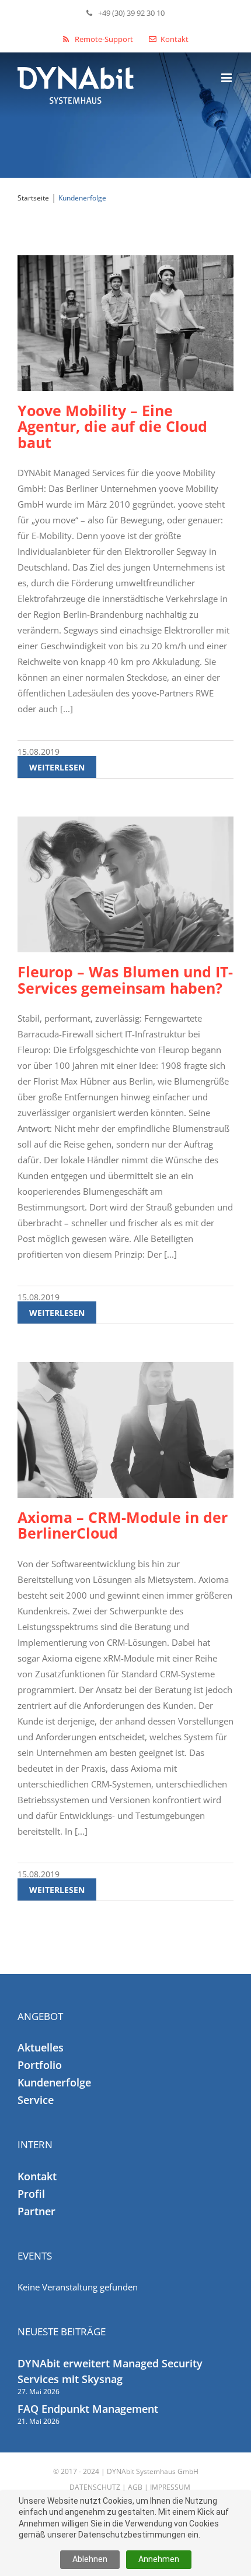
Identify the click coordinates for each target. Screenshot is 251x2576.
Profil (31, 2194)
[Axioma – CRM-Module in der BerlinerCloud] (125, 1430)
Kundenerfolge (54, 2082)
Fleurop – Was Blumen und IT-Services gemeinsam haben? (125, 979)
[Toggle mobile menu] (227, 78)
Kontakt (37, 2176)
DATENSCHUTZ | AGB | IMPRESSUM (130, 2487)
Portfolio (40, 2065)
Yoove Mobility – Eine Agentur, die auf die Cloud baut (112, 426)
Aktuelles (41, 2047)
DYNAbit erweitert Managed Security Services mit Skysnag (110, 2371)
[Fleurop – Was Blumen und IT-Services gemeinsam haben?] (125, 884)
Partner (36, 2211)
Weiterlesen (57, 767)
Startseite (33, 198)
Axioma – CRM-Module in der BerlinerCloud (123, 1525)
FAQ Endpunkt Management (88, 2409)
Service (36, 2100)
